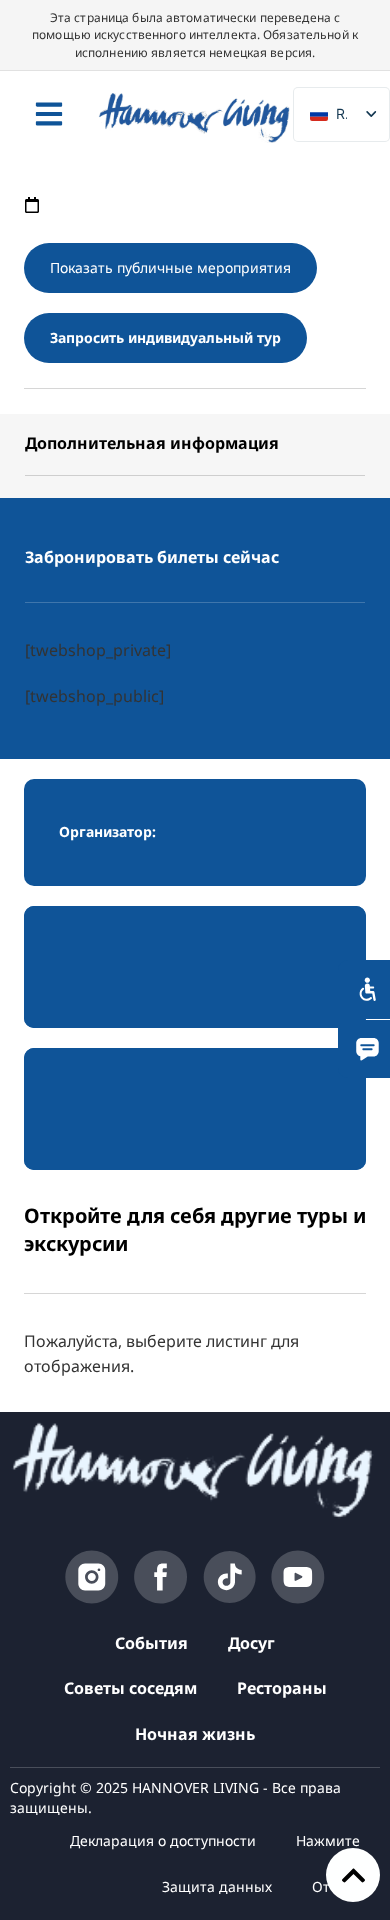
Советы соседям (130, 1688)
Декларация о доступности (163, 1840)
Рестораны (282, 1688)
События (151, 1643)
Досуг (251, 1643)
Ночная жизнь (195, 1734)
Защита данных (217, 1886)
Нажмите (328, 1840)
